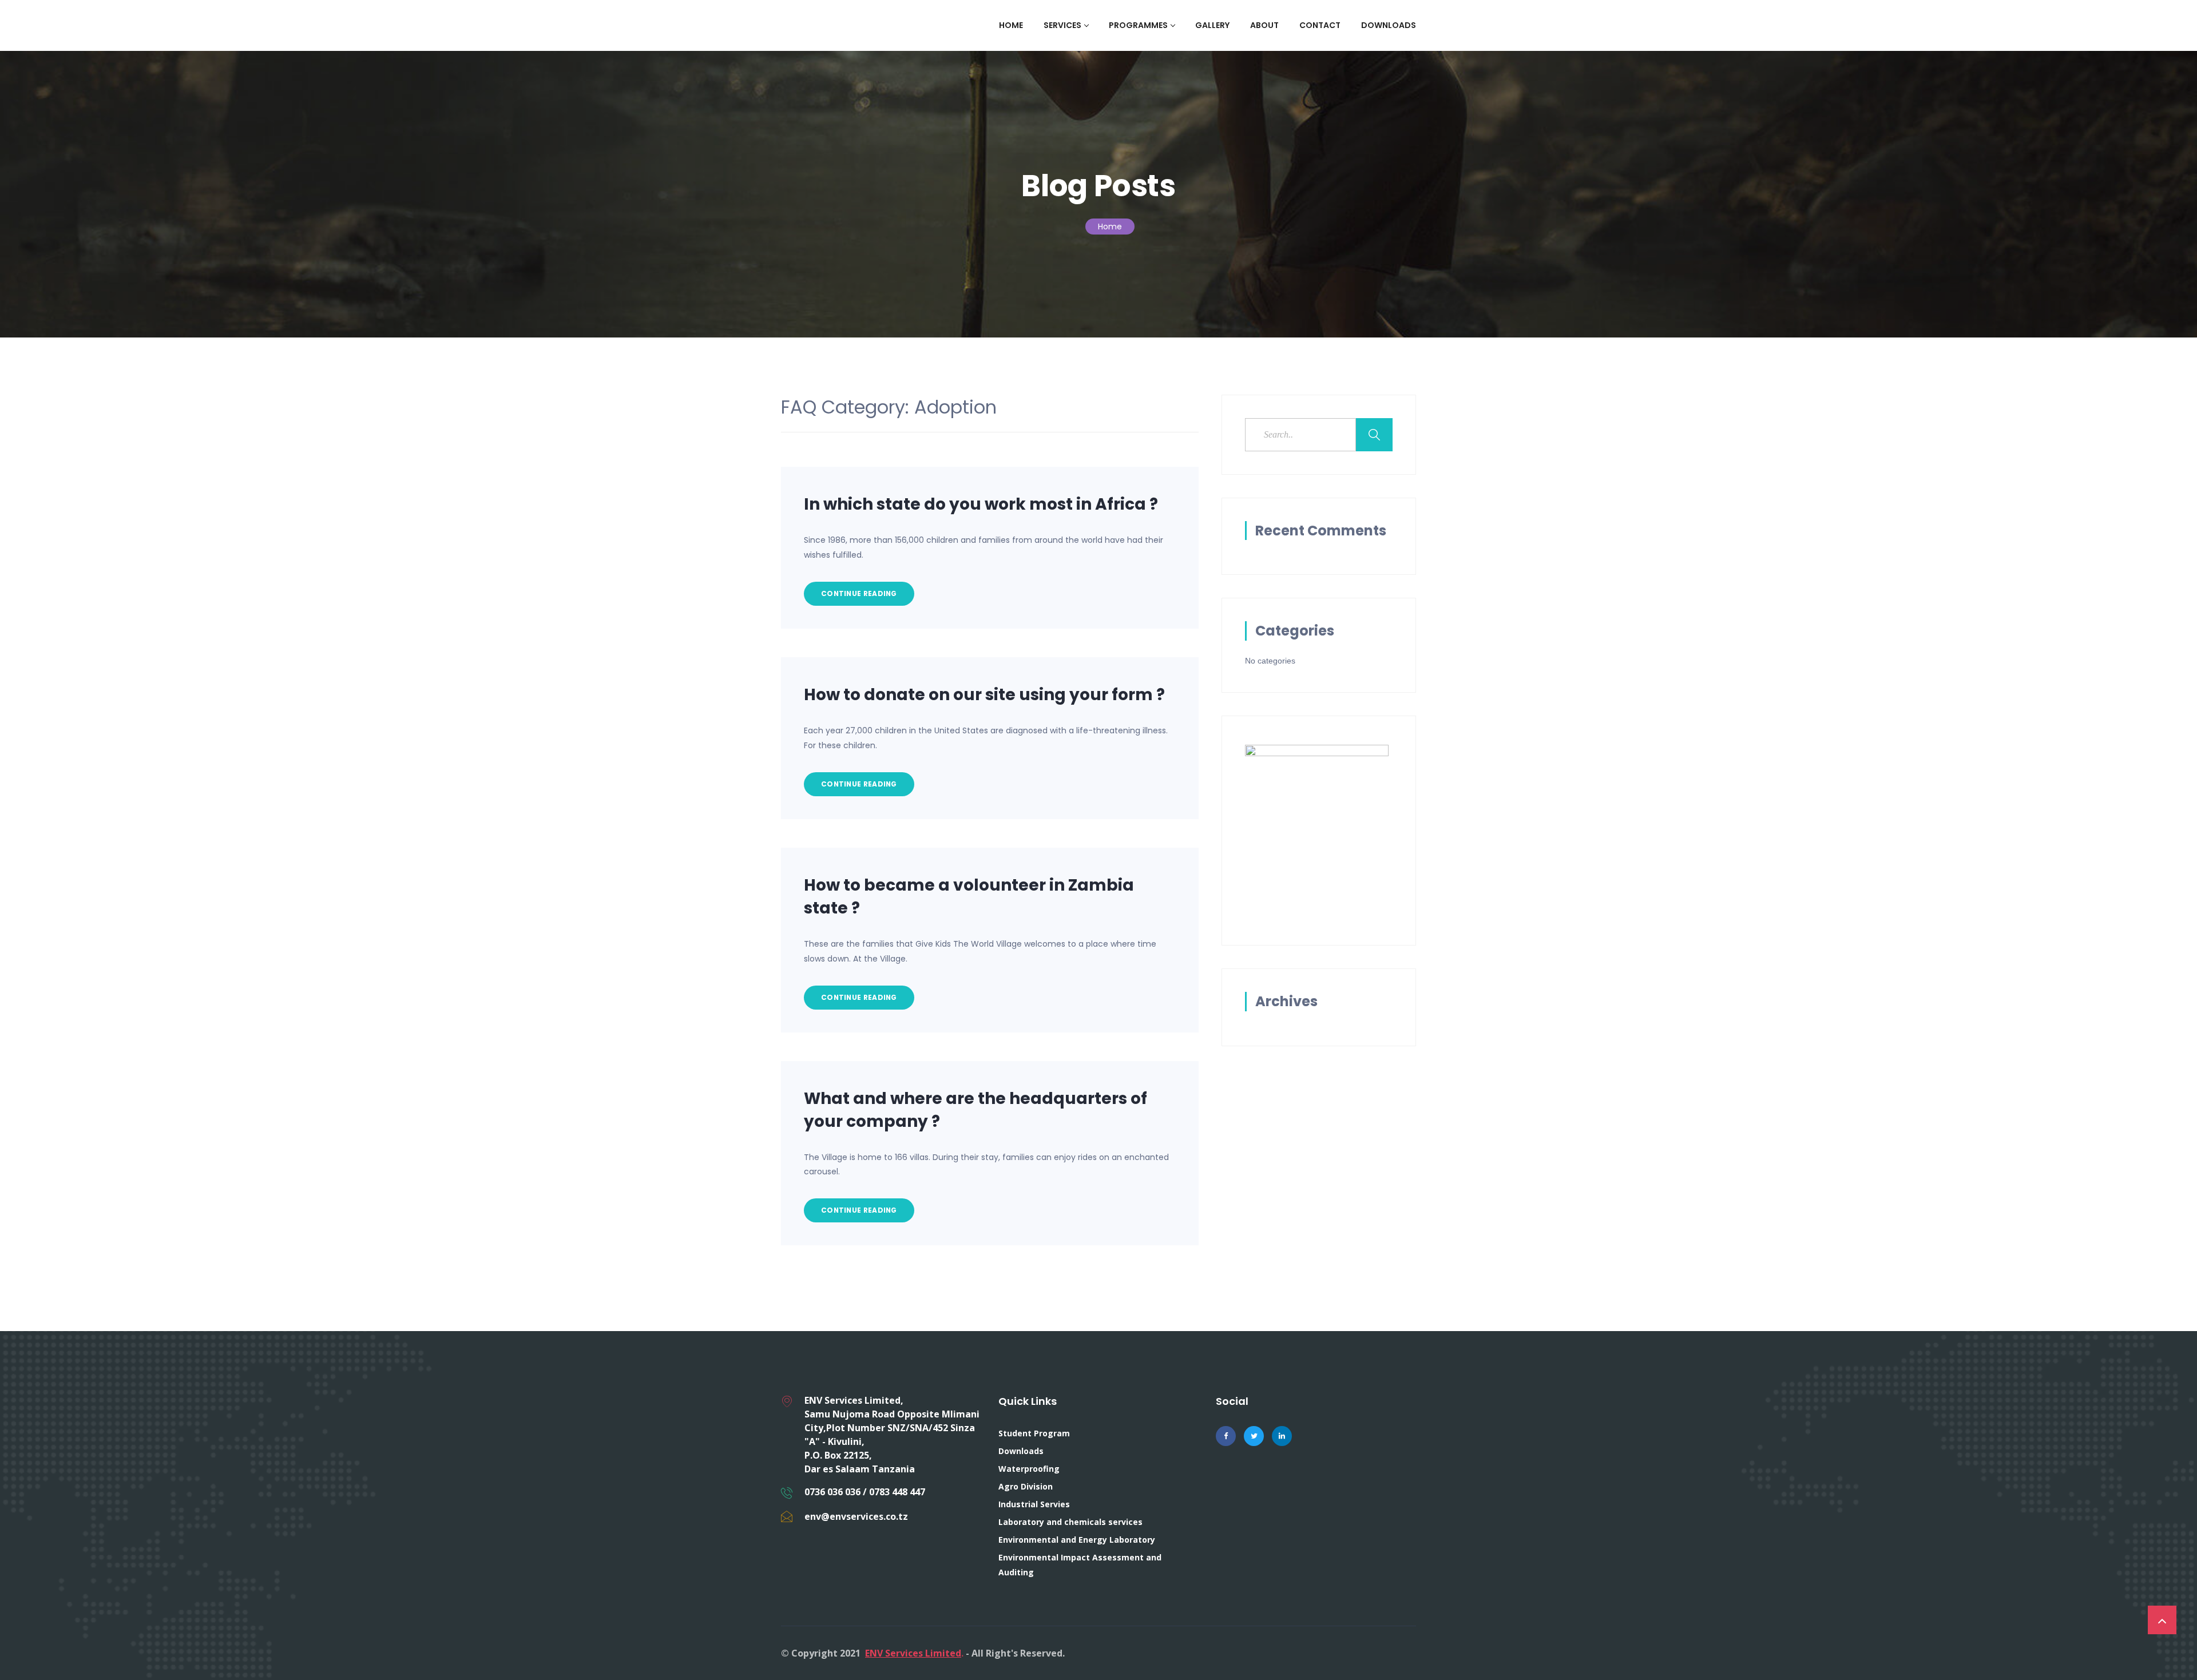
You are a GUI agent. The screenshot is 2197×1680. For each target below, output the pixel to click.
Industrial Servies (1034, 1504)
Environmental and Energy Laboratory (1077, 1540)
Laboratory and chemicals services (1070, 1522)
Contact (1320, 25)
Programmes (1138, 25)
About (1264, 25)
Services (1062, 25)
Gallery (1212, 25)
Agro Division (1026, 1486)
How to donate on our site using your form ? (984, 695)
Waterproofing (1029, 1469)
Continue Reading (859, 593)
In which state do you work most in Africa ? (981, 504)
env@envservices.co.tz (856, 1516)
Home (1011, 25)
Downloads (1389, 25)
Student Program (1034, 1433)
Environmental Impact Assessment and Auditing (1080, 1565)
